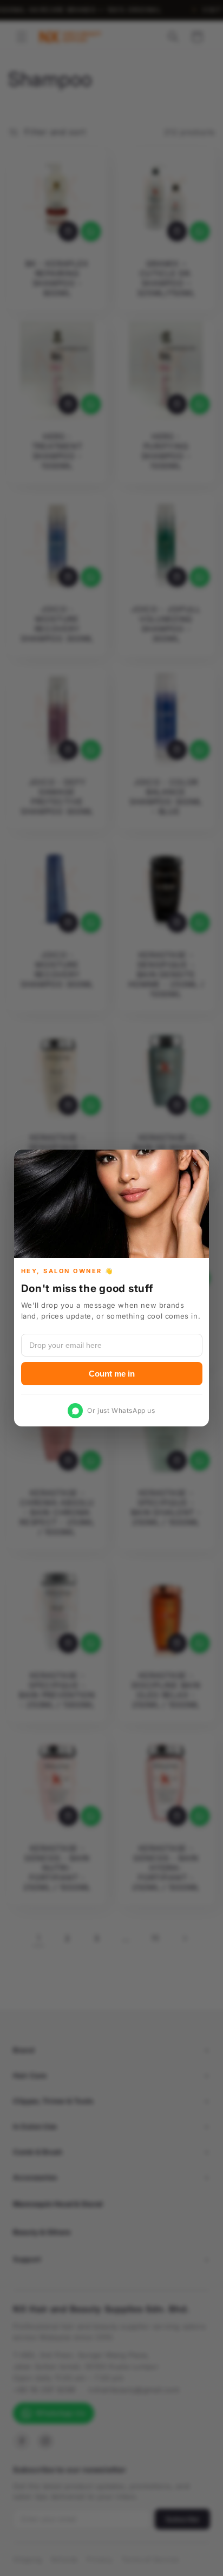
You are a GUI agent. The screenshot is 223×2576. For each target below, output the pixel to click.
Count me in (112, 1374)
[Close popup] (195, 1164)
